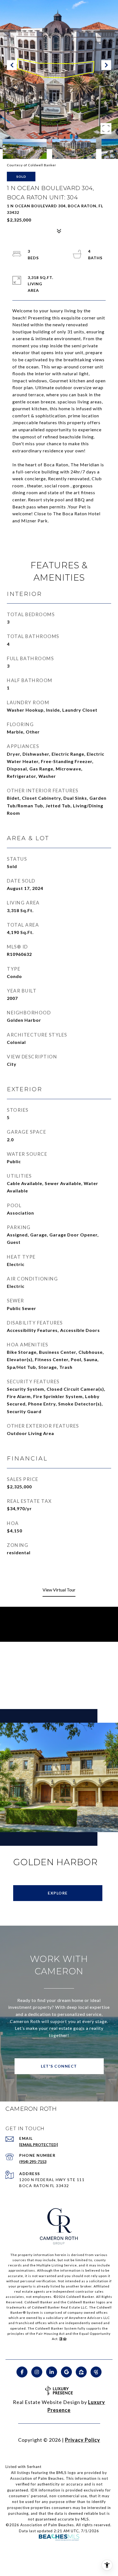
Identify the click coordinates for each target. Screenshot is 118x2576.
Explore (58, 1893)
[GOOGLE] (66, 2372)
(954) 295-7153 (33, 2162)
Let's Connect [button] (59, 2066)
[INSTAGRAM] (37, 2372)
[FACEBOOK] (22, 2372)
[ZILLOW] (81, 2372)
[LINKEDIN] (52, 2372)
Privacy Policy (83, 2440)
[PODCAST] (96, 2372)
